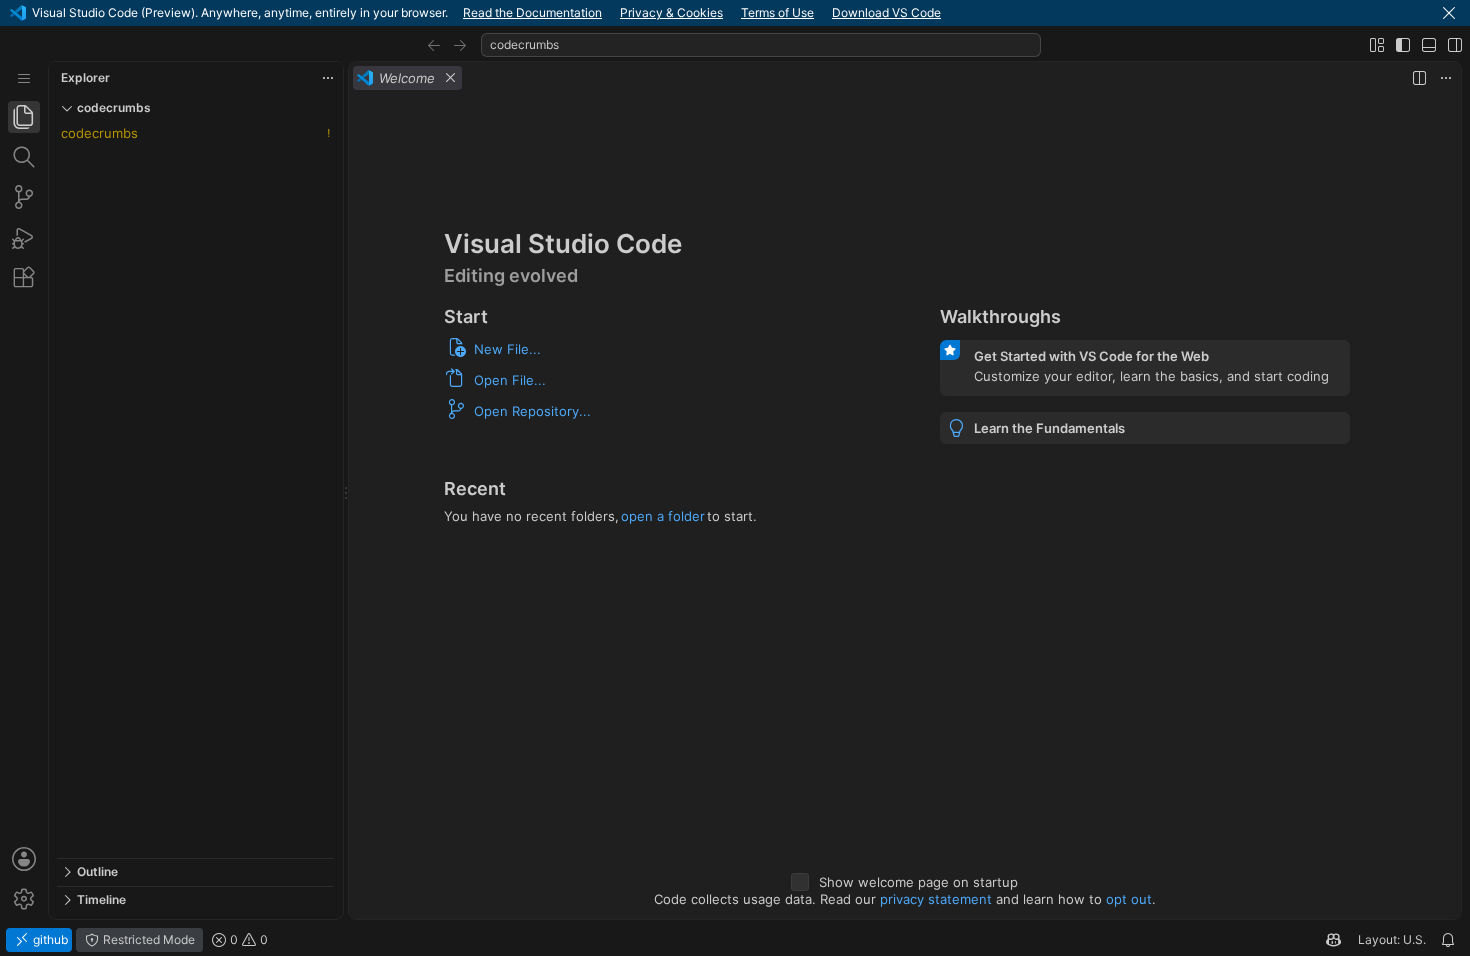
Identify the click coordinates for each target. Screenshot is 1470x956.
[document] (905, 506)
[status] (735, 940)
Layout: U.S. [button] (1392, 939)
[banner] (735, 13)
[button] (1449, 13)
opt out (1129, 899)
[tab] (24, 117)
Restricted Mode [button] (147, 939)
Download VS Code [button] (886, 12)
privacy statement (936, 899)
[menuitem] (24, 78)
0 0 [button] (247, 939)
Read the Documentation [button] (532, 12)
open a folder (663, 516)
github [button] (49, 939)
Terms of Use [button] (777, 12)
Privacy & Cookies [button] (671, 12)
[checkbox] (800, 882)
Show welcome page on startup (918, 882)
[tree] (195, 490)
